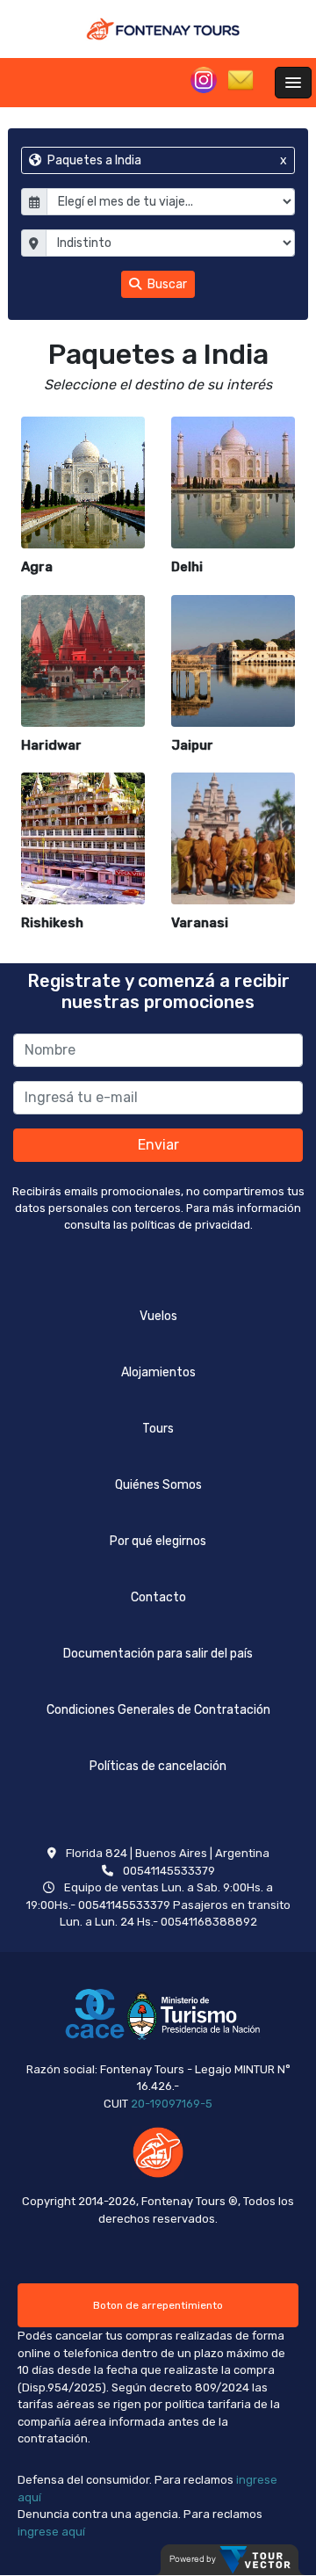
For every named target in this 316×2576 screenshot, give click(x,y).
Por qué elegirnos (158, 1541)
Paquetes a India (166, 160)
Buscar (166, 284)
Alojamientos (158, 1372)
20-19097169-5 (172, 2104)
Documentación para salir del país (158, 1654)
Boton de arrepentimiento (158, 2305)
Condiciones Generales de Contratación (158, 1710)
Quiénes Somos (158, 1485)
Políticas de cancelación (158, 1766)
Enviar (158, 1145)
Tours (158, 1429)
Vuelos (158, 1316)
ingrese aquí (51, 2532)
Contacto (158, 1597)
